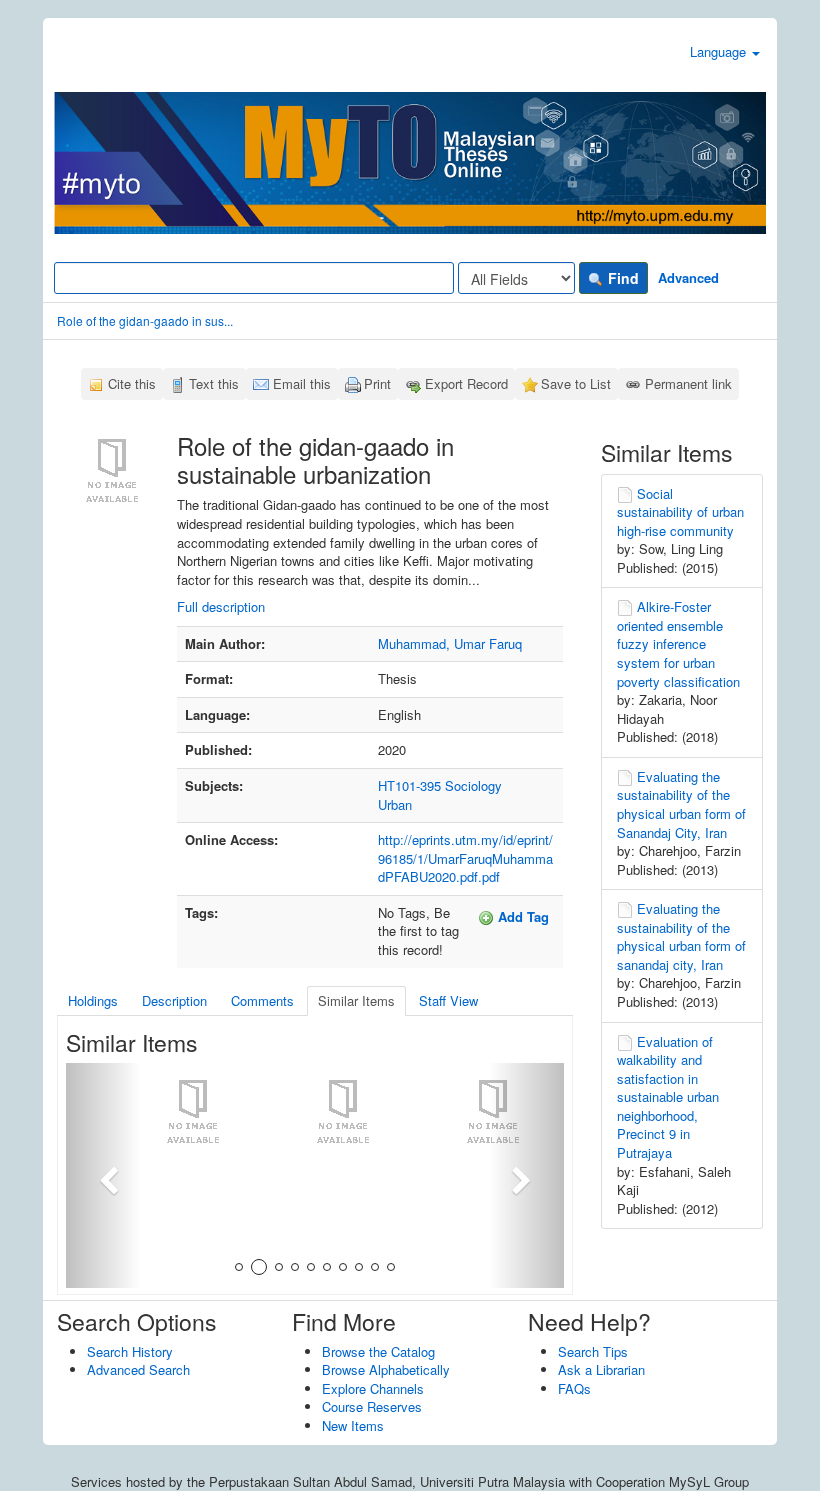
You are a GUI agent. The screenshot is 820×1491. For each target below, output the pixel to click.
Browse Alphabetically (386, 1369)
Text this (214, 383)
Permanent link (688, 383)
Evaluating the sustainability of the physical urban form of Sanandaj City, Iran (681, 804)
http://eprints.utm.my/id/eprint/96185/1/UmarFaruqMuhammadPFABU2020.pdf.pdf (465, 858)
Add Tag (521, 916)
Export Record (466, 383)
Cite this (132, 383)
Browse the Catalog (378, 1351)
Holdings (93, 1000)
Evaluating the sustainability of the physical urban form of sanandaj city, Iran (681, 936)
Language (720, 51)
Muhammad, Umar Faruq (450, 643)
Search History (130, 1351)
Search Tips (593, 1351)
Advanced (688, 277)
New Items (353, 1425)
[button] (103, 1175)
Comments (262, 1000)
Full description (221, 606)
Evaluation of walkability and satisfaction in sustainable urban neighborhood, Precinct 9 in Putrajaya (668, 1097)
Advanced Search (138, 1369)
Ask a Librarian (601, 1369)
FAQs (574, 1388)
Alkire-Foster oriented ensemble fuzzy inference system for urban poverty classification (678, 643)
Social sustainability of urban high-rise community (680, 512)
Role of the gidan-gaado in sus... (145, 320)
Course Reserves (372, 1406)
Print (377, 383)
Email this (302, 383)
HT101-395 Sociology (440, 785)
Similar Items (356, 1000)
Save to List (576, 383)
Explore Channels (373, 1388)
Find (621, 278)
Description (174, 1000)
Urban (395, 804)
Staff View (448, 1000)
